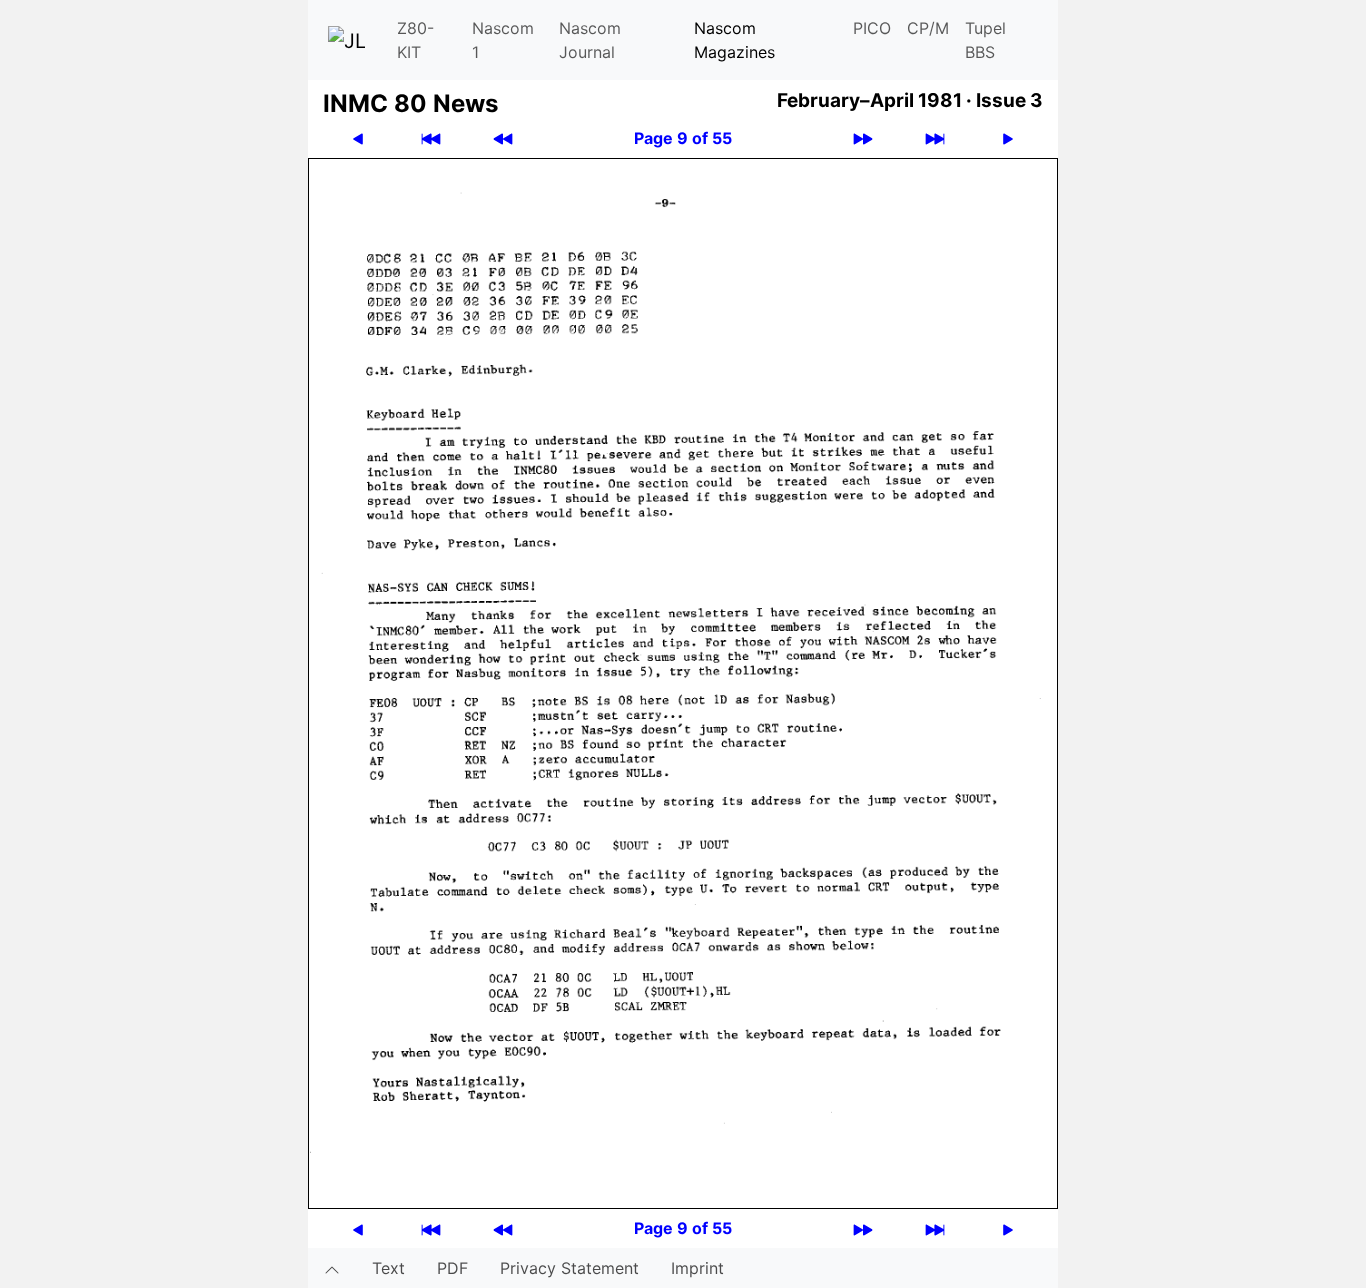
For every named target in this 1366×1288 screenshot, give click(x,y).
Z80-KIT (415, 40)
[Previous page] (358, 138)
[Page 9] (683, 682)
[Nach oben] (332, 1268)
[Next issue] (863, 138)
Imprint (697, 1268)
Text (388, 1268)
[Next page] (1008, 138)
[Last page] (935, 138)
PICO (872, 28)
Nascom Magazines (734, 40)
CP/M (928, 28)
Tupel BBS (985, 40)
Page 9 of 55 (683, 138)
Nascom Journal (590, 40)
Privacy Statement (569, 1268)
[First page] (431, 138)
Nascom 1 (503, 40)
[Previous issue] (503, 138)
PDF (452, 1268)
